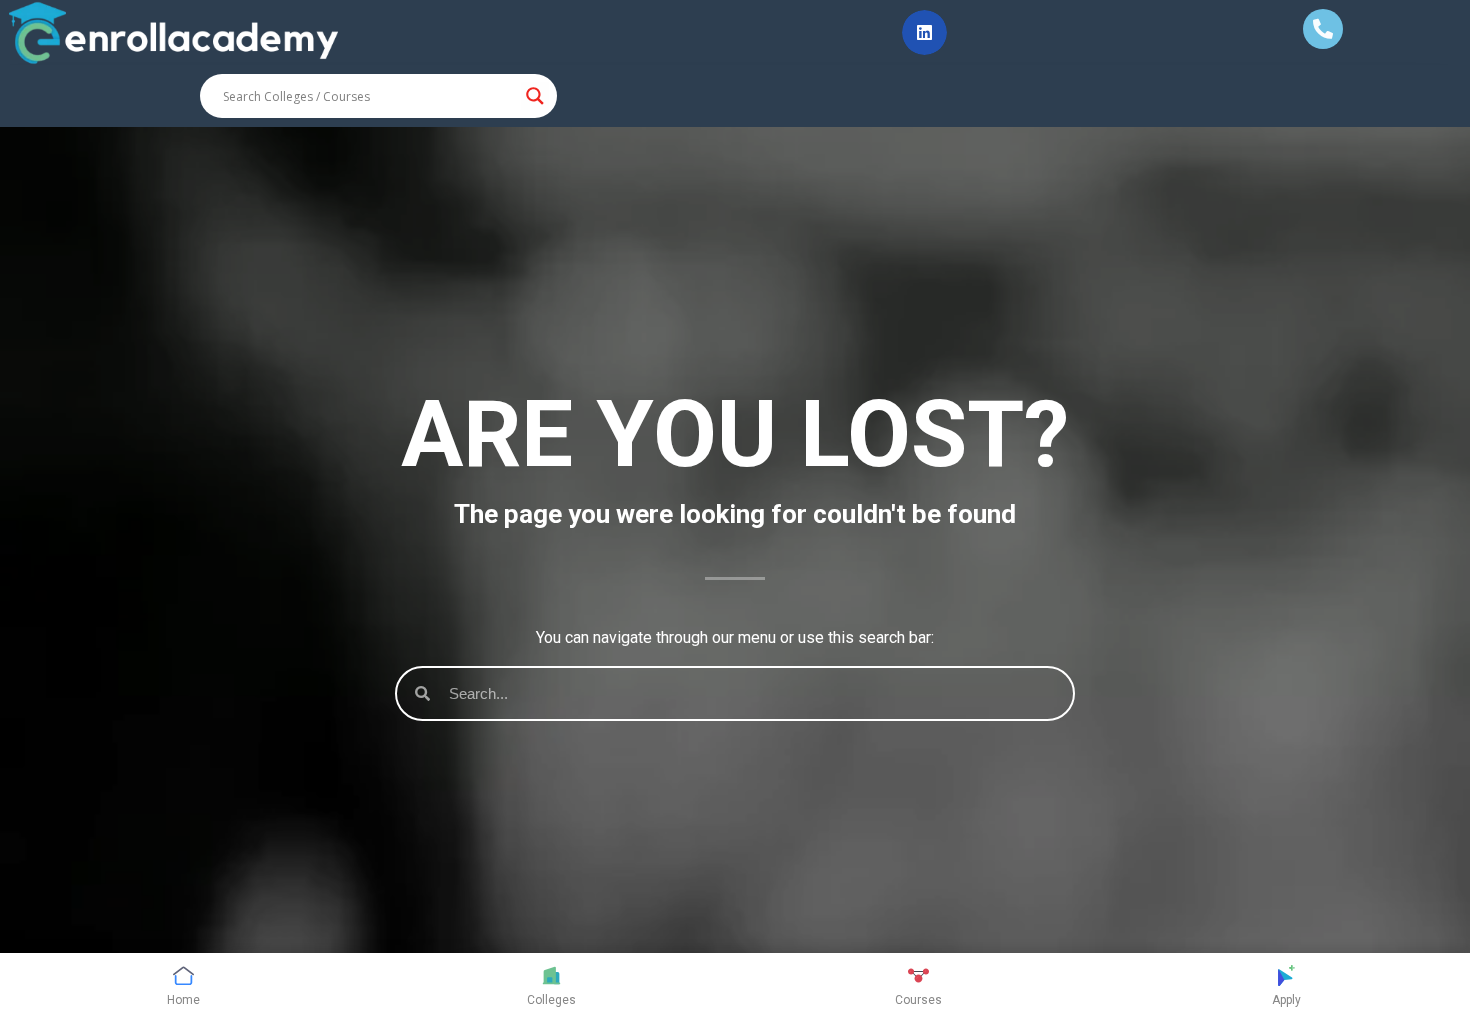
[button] (924, 32)
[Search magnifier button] (535, 96)
